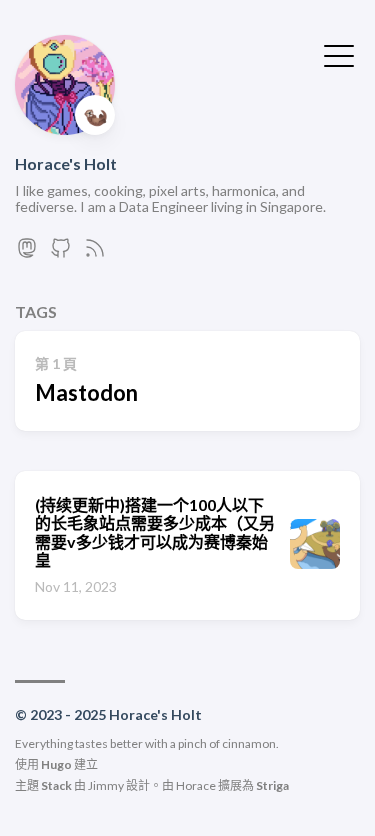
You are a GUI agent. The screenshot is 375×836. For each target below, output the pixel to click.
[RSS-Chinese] (95, 253)
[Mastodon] (27, 253)
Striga (272, 785)
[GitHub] (61, 253)
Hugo (56, 764)
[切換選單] (339, 54)
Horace (196, 785)
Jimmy (106, 785)
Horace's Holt (66, 163)
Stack (56, 785)
